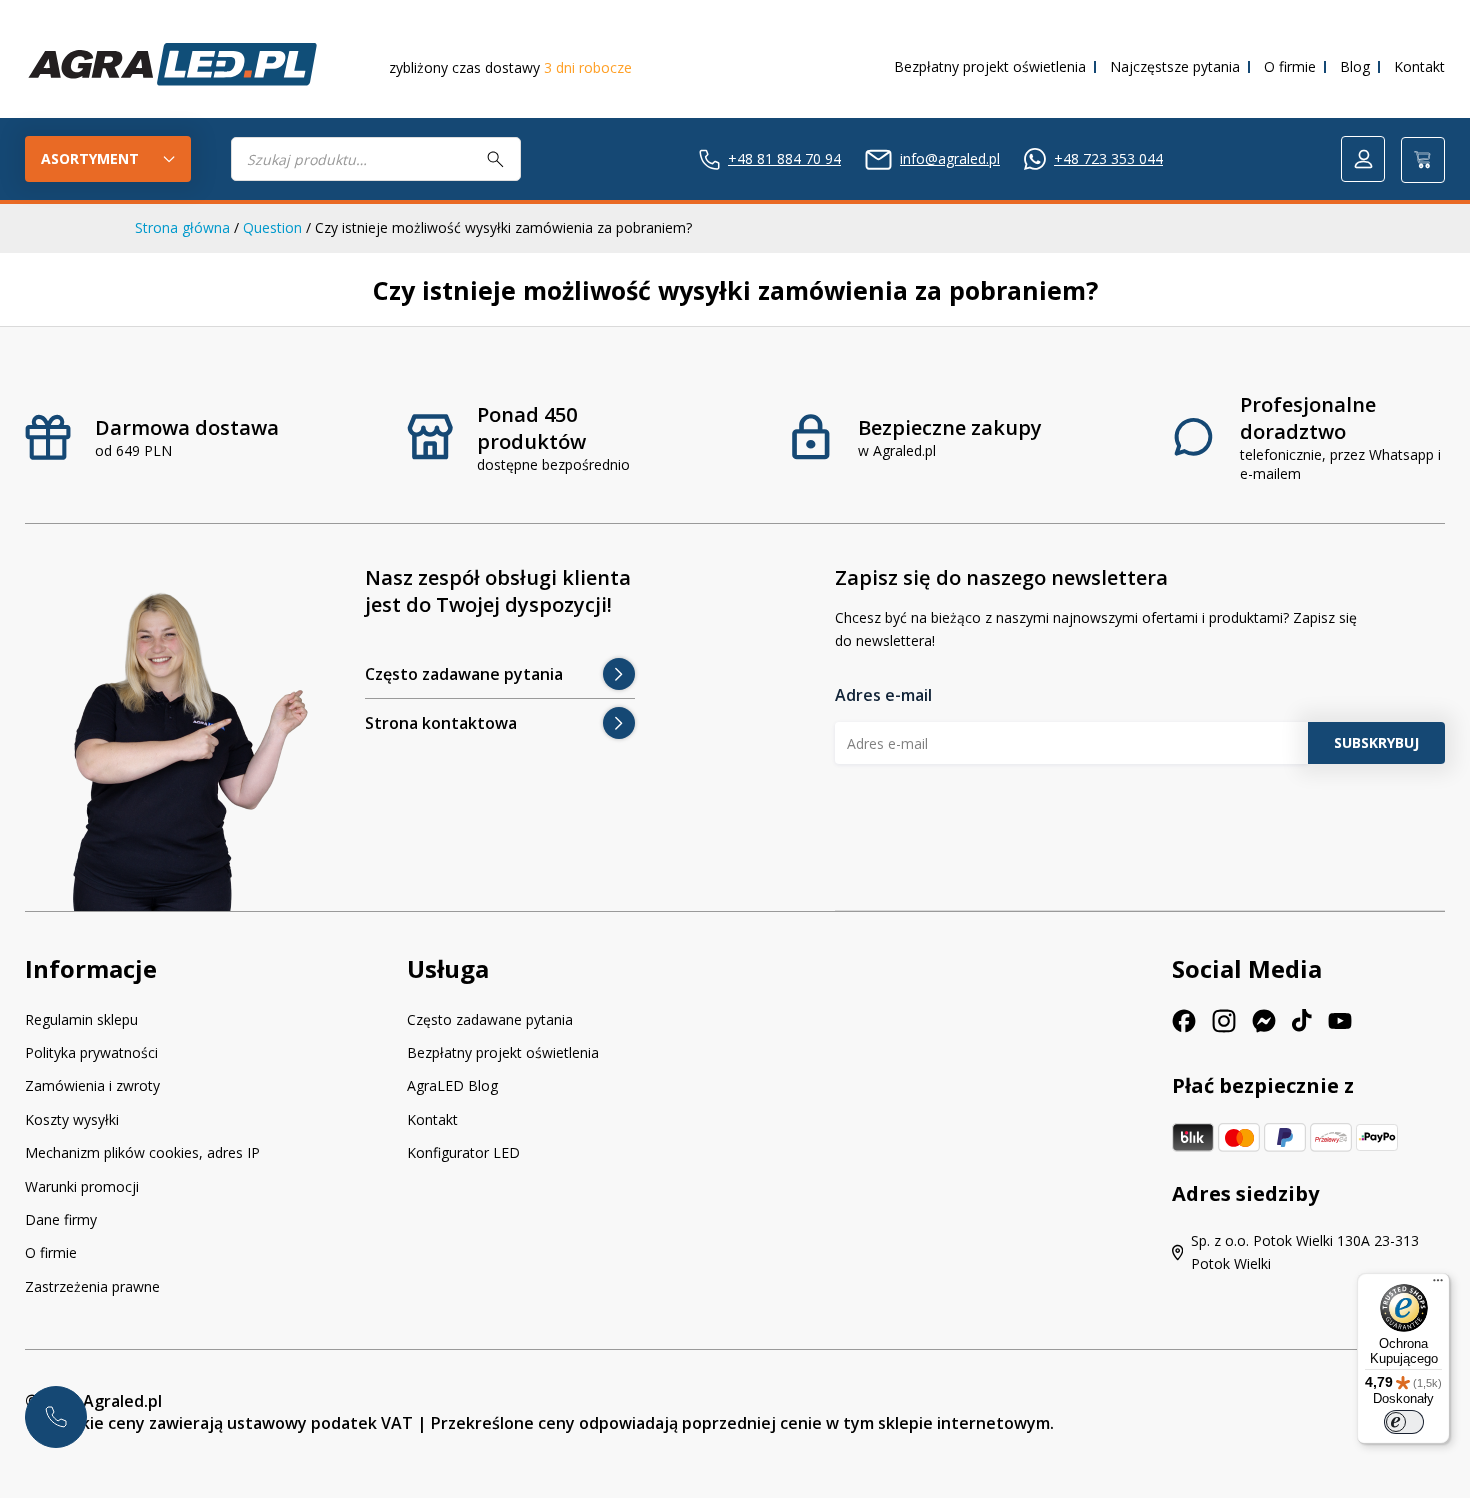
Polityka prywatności (91, 1052)
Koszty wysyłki (72, 1119)
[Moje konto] (1363, 159)
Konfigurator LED (463, 1152)
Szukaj (496, 159)
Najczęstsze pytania (1175, 66)
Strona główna (182, 227)
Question (272, 227)
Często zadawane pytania (490, 1019)
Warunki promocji (82, 1186)
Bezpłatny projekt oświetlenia (990, 66)
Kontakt (1419, 66)
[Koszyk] (1423, 160)
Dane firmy (61, 1219)
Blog (1355, 66)
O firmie (1290, 66)
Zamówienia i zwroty (92, 1085)
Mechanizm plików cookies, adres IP (142, 1152)
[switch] (1404, 1422)
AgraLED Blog (452, 1085)
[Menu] (1438, 1285)
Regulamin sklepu (81, 1019)
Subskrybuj (1376, 742)
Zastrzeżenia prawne (92, 1286)
